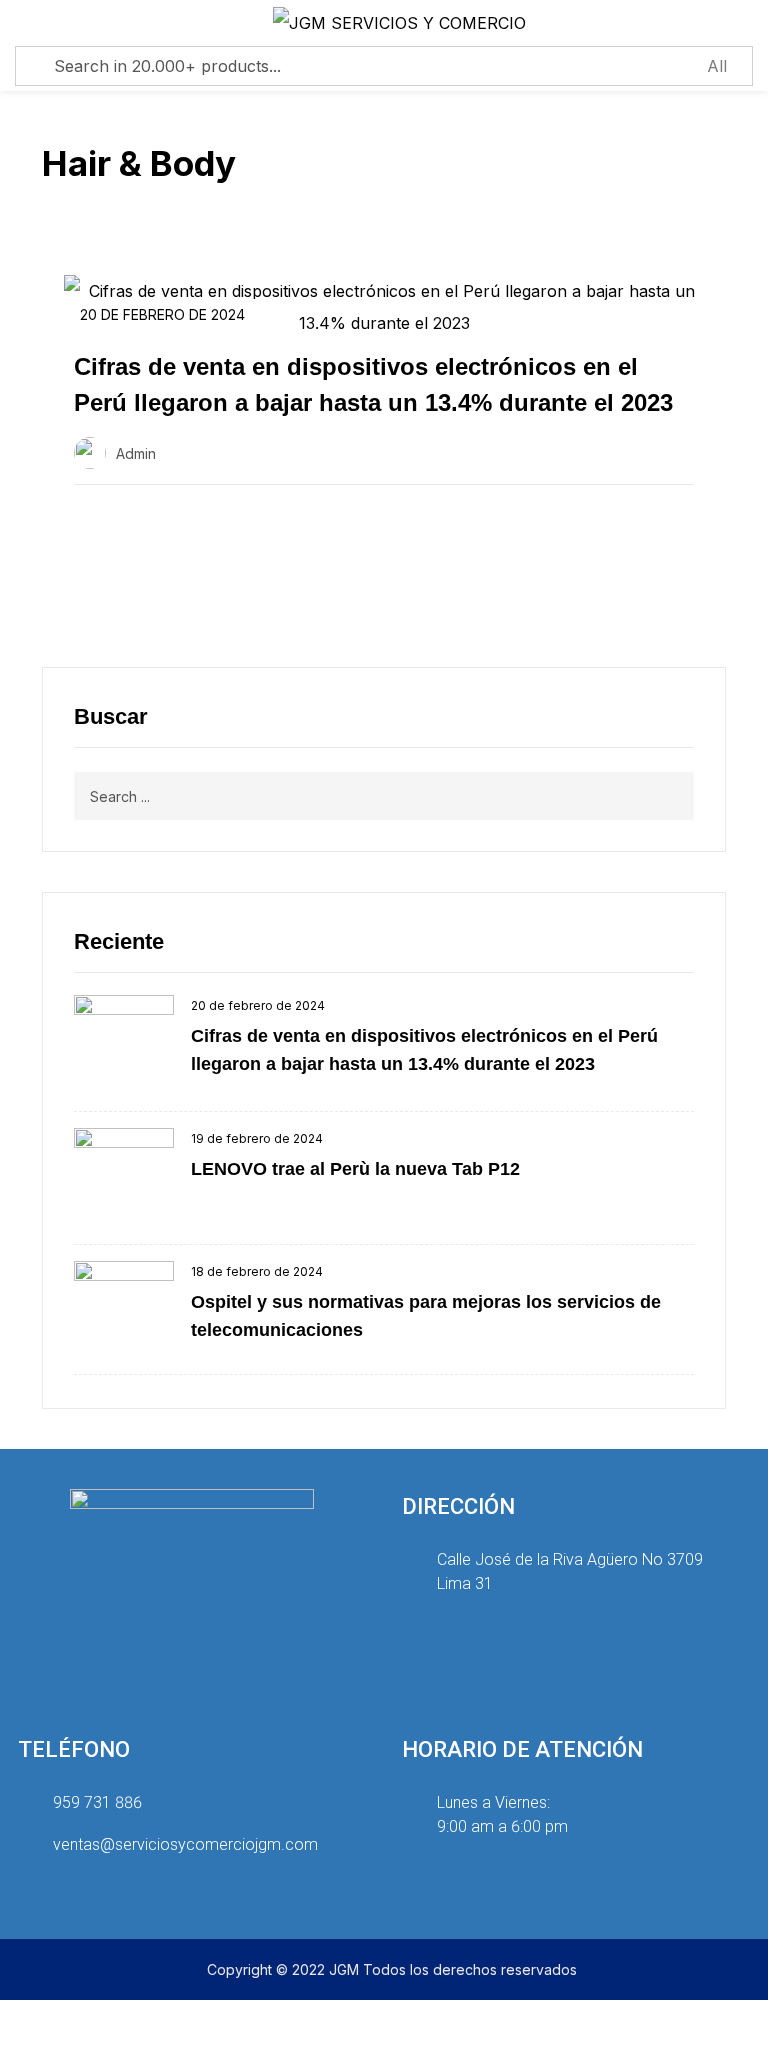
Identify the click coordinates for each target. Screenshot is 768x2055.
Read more (139, 533)
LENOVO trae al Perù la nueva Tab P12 (355, 1169)
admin (136, 453)
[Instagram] (494, 1884)
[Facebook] (549, 1884)
